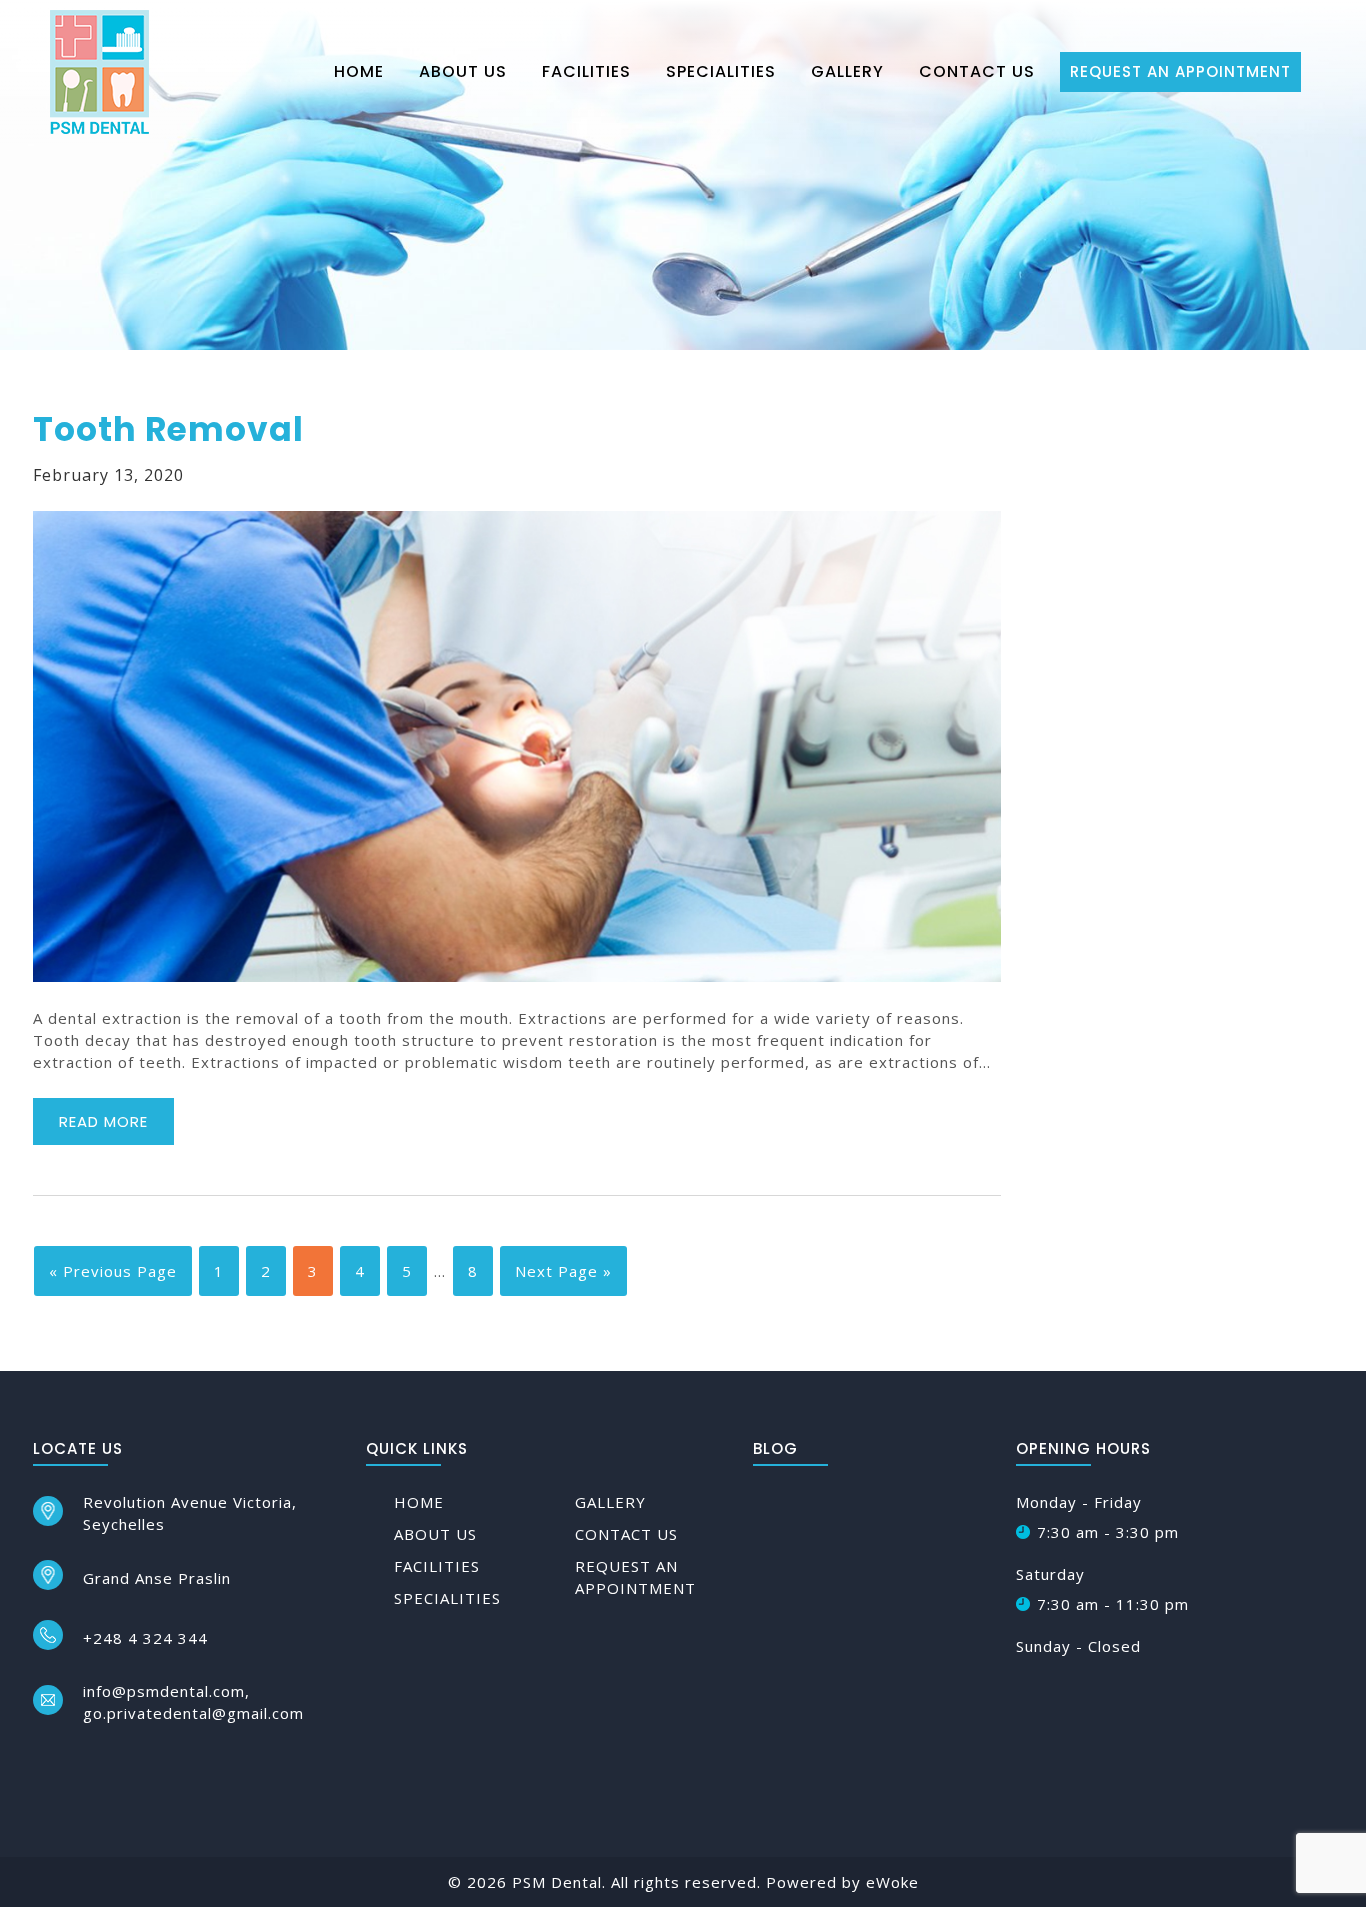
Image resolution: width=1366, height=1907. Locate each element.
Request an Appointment (1180, 71)
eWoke (892, 1882)
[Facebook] (41, 1760)
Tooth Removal (168, 429)
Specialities (721, 71)
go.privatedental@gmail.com (193, 1713)
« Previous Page (113, 1271)
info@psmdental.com (164, 1691)
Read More (103, 1121)
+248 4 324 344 (145, 1638)
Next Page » (563, 1271)
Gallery (847, 71)
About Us (463, 71)
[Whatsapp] (115, 1760)
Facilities (586, 71)
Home (359, 71)
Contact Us (977, 71)
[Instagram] (78, 1760)
